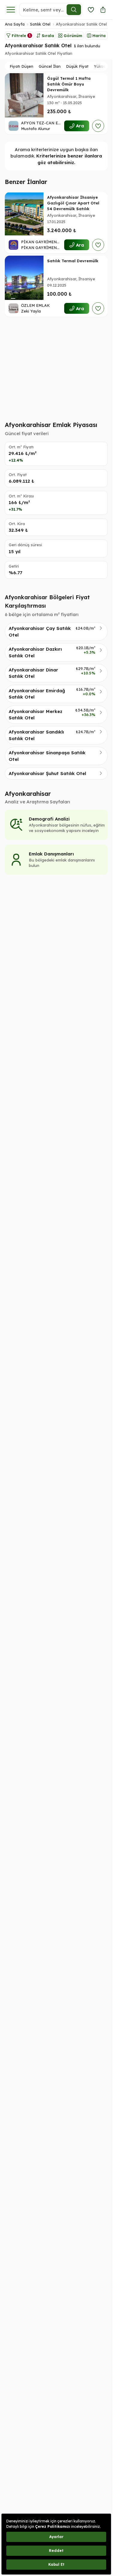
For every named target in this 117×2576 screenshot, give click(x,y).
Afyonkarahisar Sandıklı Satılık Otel (36, 735)
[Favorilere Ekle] (98, 126)
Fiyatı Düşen (21, 66)
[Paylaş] (103, 10)
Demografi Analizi (49, 819)
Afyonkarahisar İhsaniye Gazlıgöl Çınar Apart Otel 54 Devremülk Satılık (73, 203)
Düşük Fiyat (77, 66)
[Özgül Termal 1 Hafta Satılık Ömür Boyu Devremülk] (24, 95)
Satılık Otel (40, 24)
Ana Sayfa (15, 24)
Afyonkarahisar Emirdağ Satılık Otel (37, 694)
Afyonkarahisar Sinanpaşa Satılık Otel (47, 756)
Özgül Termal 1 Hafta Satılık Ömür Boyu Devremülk (69, 84)
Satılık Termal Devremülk (73, 261)
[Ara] (74, 10)
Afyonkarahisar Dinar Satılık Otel (33, 673)
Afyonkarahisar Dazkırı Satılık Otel (35, 652)
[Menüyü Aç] (11, 10)
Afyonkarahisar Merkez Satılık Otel (36, 715)
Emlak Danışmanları (51, 854)
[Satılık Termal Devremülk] (24, 278)
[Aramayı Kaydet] (91, 10)
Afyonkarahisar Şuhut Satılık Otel (47, 773)
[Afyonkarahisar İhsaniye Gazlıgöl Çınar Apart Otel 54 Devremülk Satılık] (24, 214)
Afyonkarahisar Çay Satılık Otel (40, 631)
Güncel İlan (50, 66)
